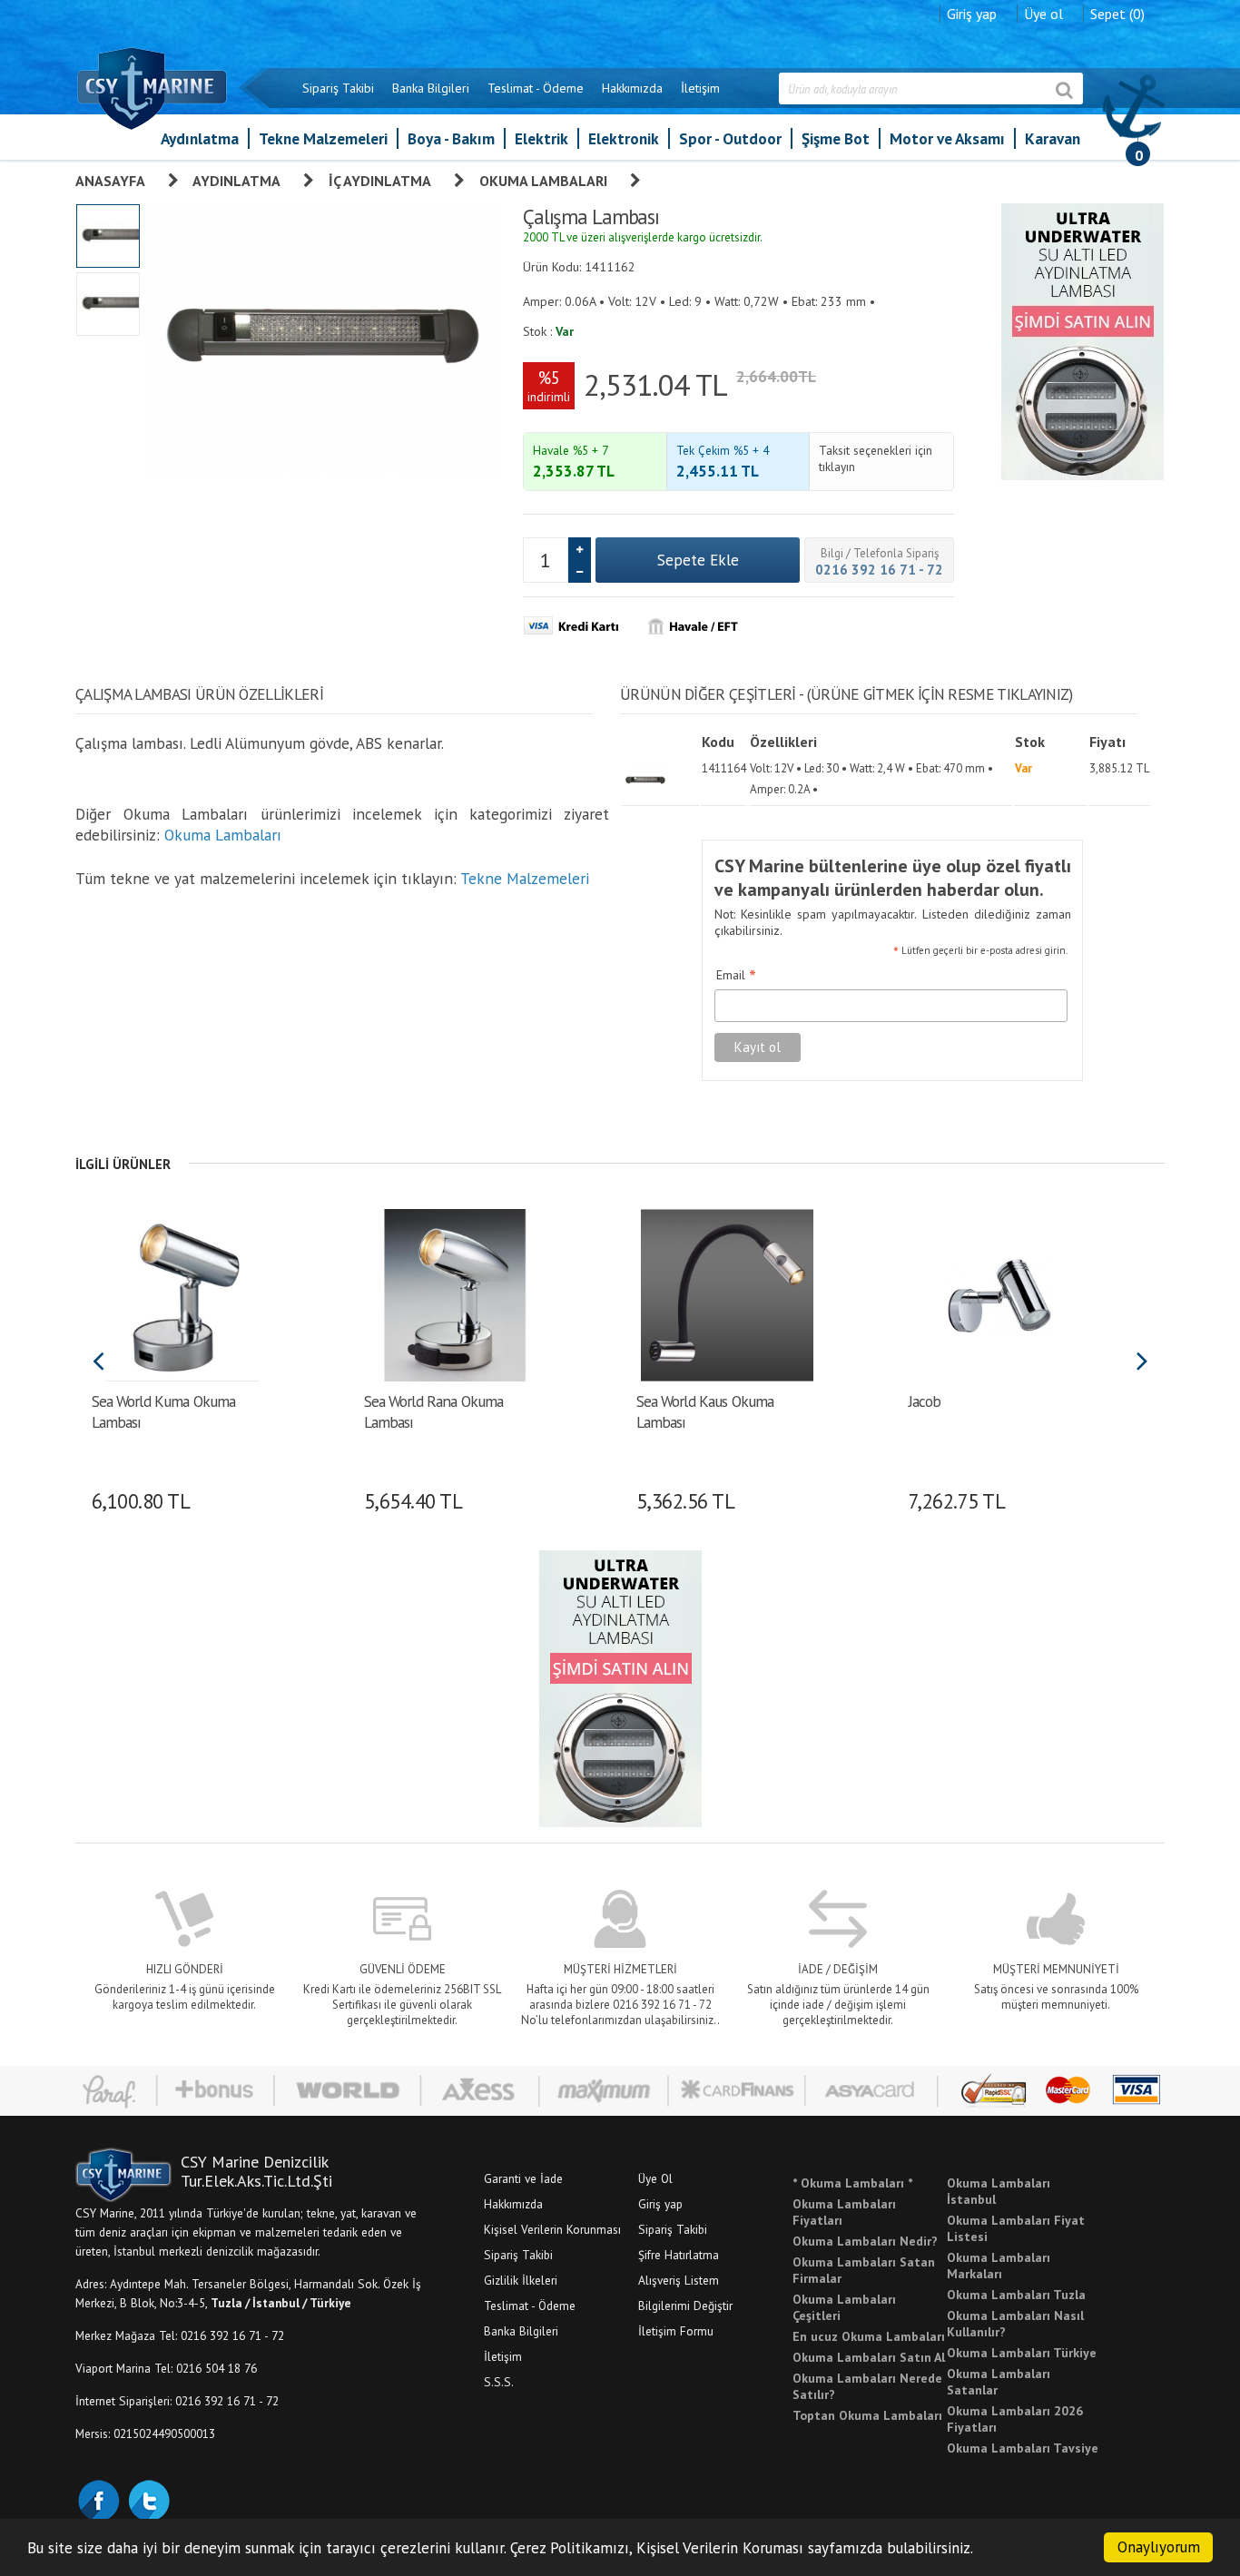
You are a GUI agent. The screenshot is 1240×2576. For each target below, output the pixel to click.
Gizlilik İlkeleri (521, 2280)
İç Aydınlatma (380, 181)
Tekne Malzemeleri (323, 138)
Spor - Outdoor (730, 138)
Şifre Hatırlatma (679, 2255)
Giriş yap (972, 14)
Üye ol (1043, 14)
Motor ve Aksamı (947, 138)
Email (736, 976)
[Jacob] (999, 1293)
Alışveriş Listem (679, 2280)
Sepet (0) (1117, 14)
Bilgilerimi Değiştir (685, 2306)
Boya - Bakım (451, 138)
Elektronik (624, 138)
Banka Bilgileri (431, 88)
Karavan (1053, 138)
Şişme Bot (836, 138)
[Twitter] (148, 2499)
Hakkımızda (632, 88)
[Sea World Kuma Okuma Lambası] (182, 1293)
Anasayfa (110, 181)
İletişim (700, 88)
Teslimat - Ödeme (536, 88)
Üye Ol (655, 2178)
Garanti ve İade (523, 2178)
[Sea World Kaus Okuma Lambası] (727, 1293)
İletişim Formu (676, 2331)
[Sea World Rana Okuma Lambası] (454, 1293)
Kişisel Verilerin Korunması (552, 2229)
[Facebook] (98, 2499)
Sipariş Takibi (338, 88)
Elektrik (541, 138)
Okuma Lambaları (543, 181)
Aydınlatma (200, 138)
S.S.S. (499, 2382)
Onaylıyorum (1159, 2547)
